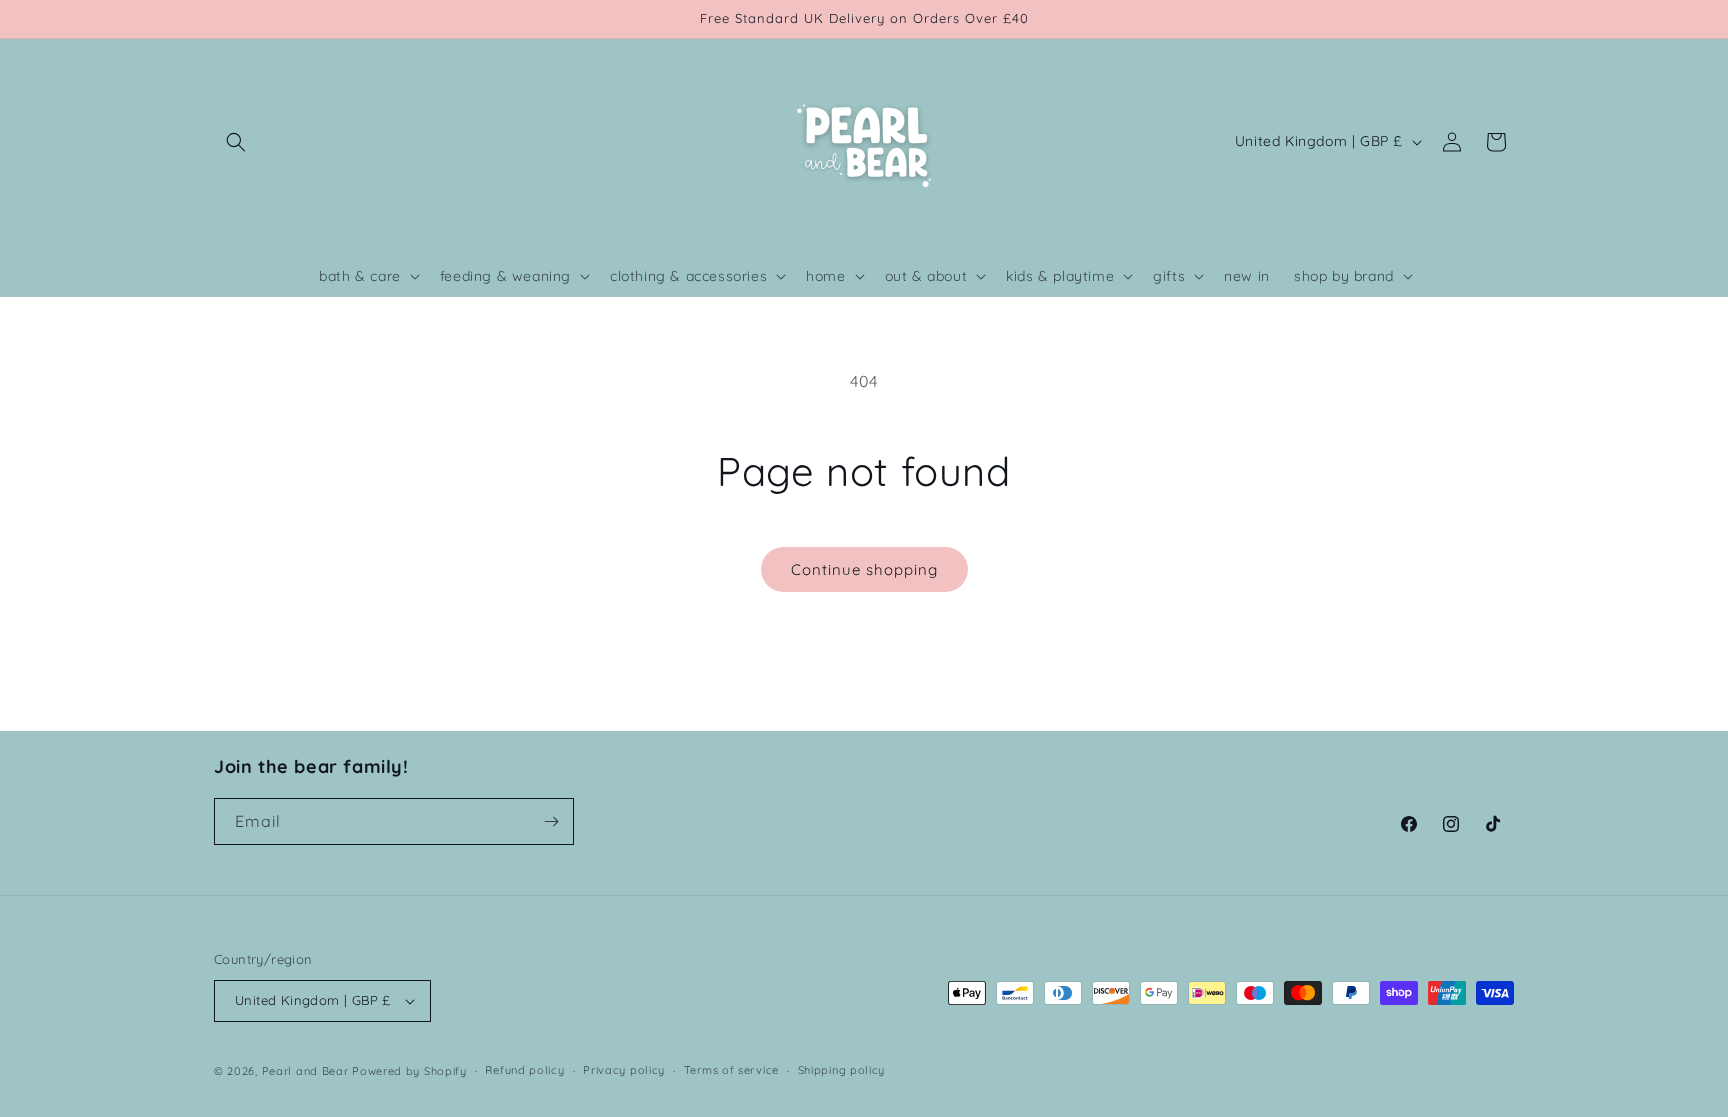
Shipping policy (842, 1070)
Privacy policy (624, 1070)
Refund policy (524, 1070)
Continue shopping (864, 569)
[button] (236, 142)
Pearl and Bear (305, 1071)
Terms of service (731, 1070)
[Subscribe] (551, 821)
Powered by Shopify (409, 1071)
